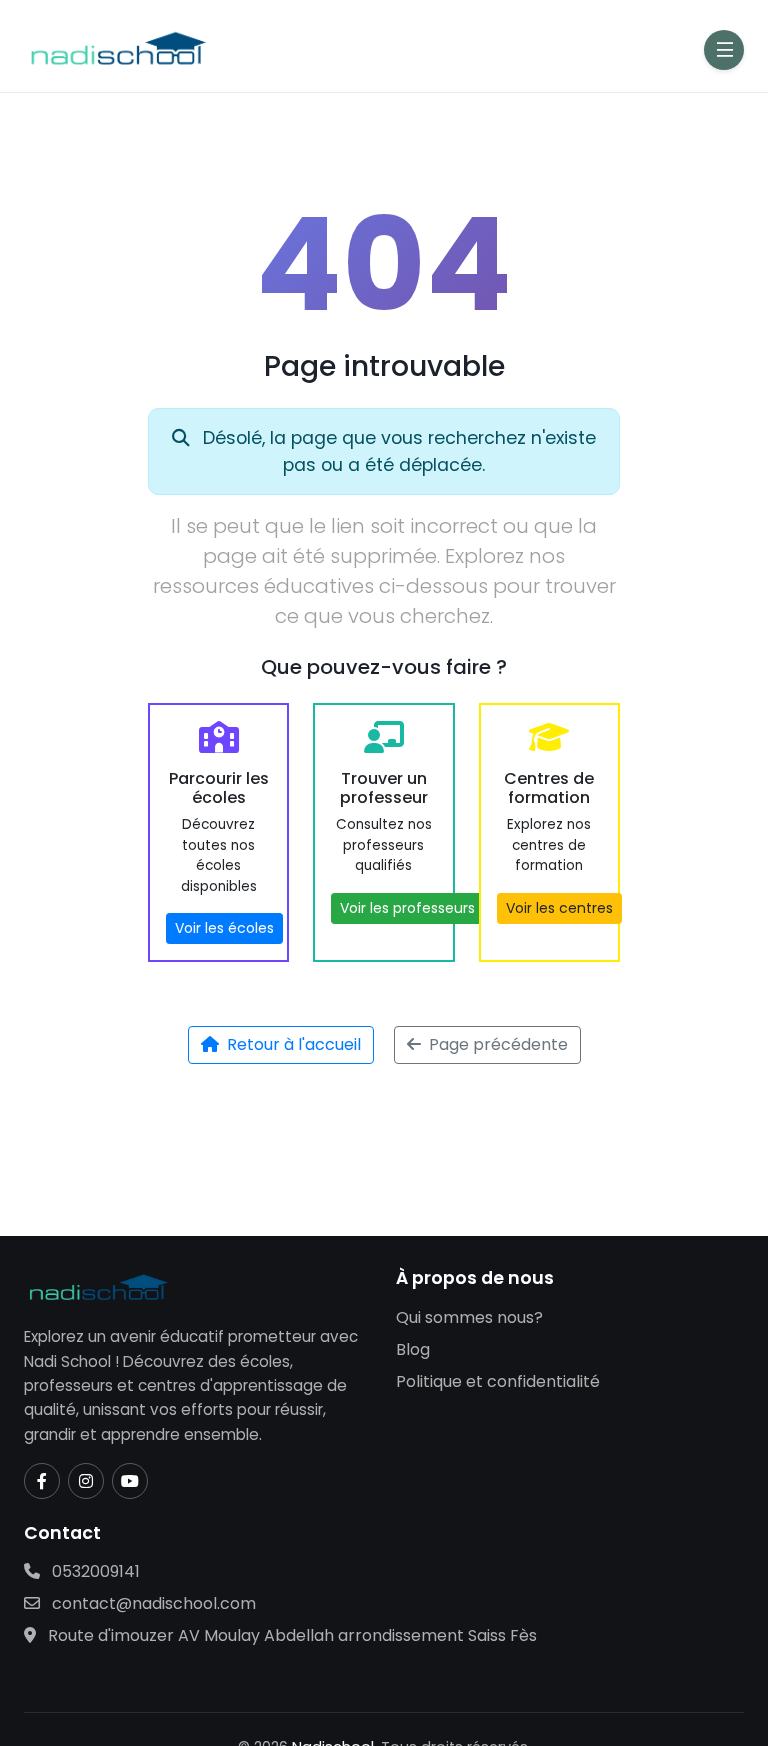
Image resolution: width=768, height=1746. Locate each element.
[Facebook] (42, 1481)
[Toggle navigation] (724, 50)
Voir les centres (559, 908)
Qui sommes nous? (469, 1317)
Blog (413, 1349)
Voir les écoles (224, 928)
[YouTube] (130, 1481)
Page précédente (498, 1044)
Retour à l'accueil (294, 1044)
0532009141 (94, 1571)
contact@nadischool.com (152, 1603)
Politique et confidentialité (498, 1381)
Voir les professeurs (407, 908)
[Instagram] (86, 1481)
